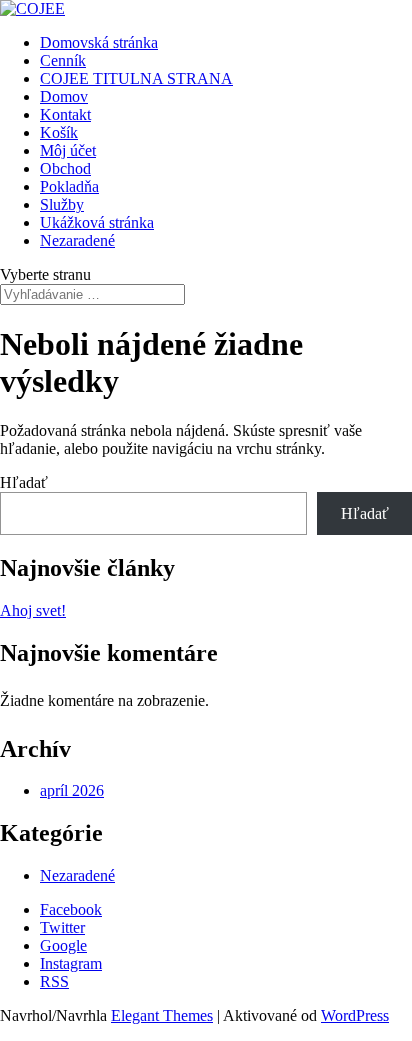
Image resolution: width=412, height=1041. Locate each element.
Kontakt (65, 114)
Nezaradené (77, 240)
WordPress (355, 1015)
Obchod (65, 168)
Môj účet (68, 150)
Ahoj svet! (33, 610)
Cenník (63, 60)
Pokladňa (69, 186)
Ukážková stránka (97, 222)
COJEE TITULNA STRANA (136, 78)
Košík (59, 132)
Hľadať (24, 482)
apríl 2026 (72, 790)
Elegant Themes (162, 1015)
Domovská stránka (99, 42)
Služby (62, 204)
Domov (64, 96)
